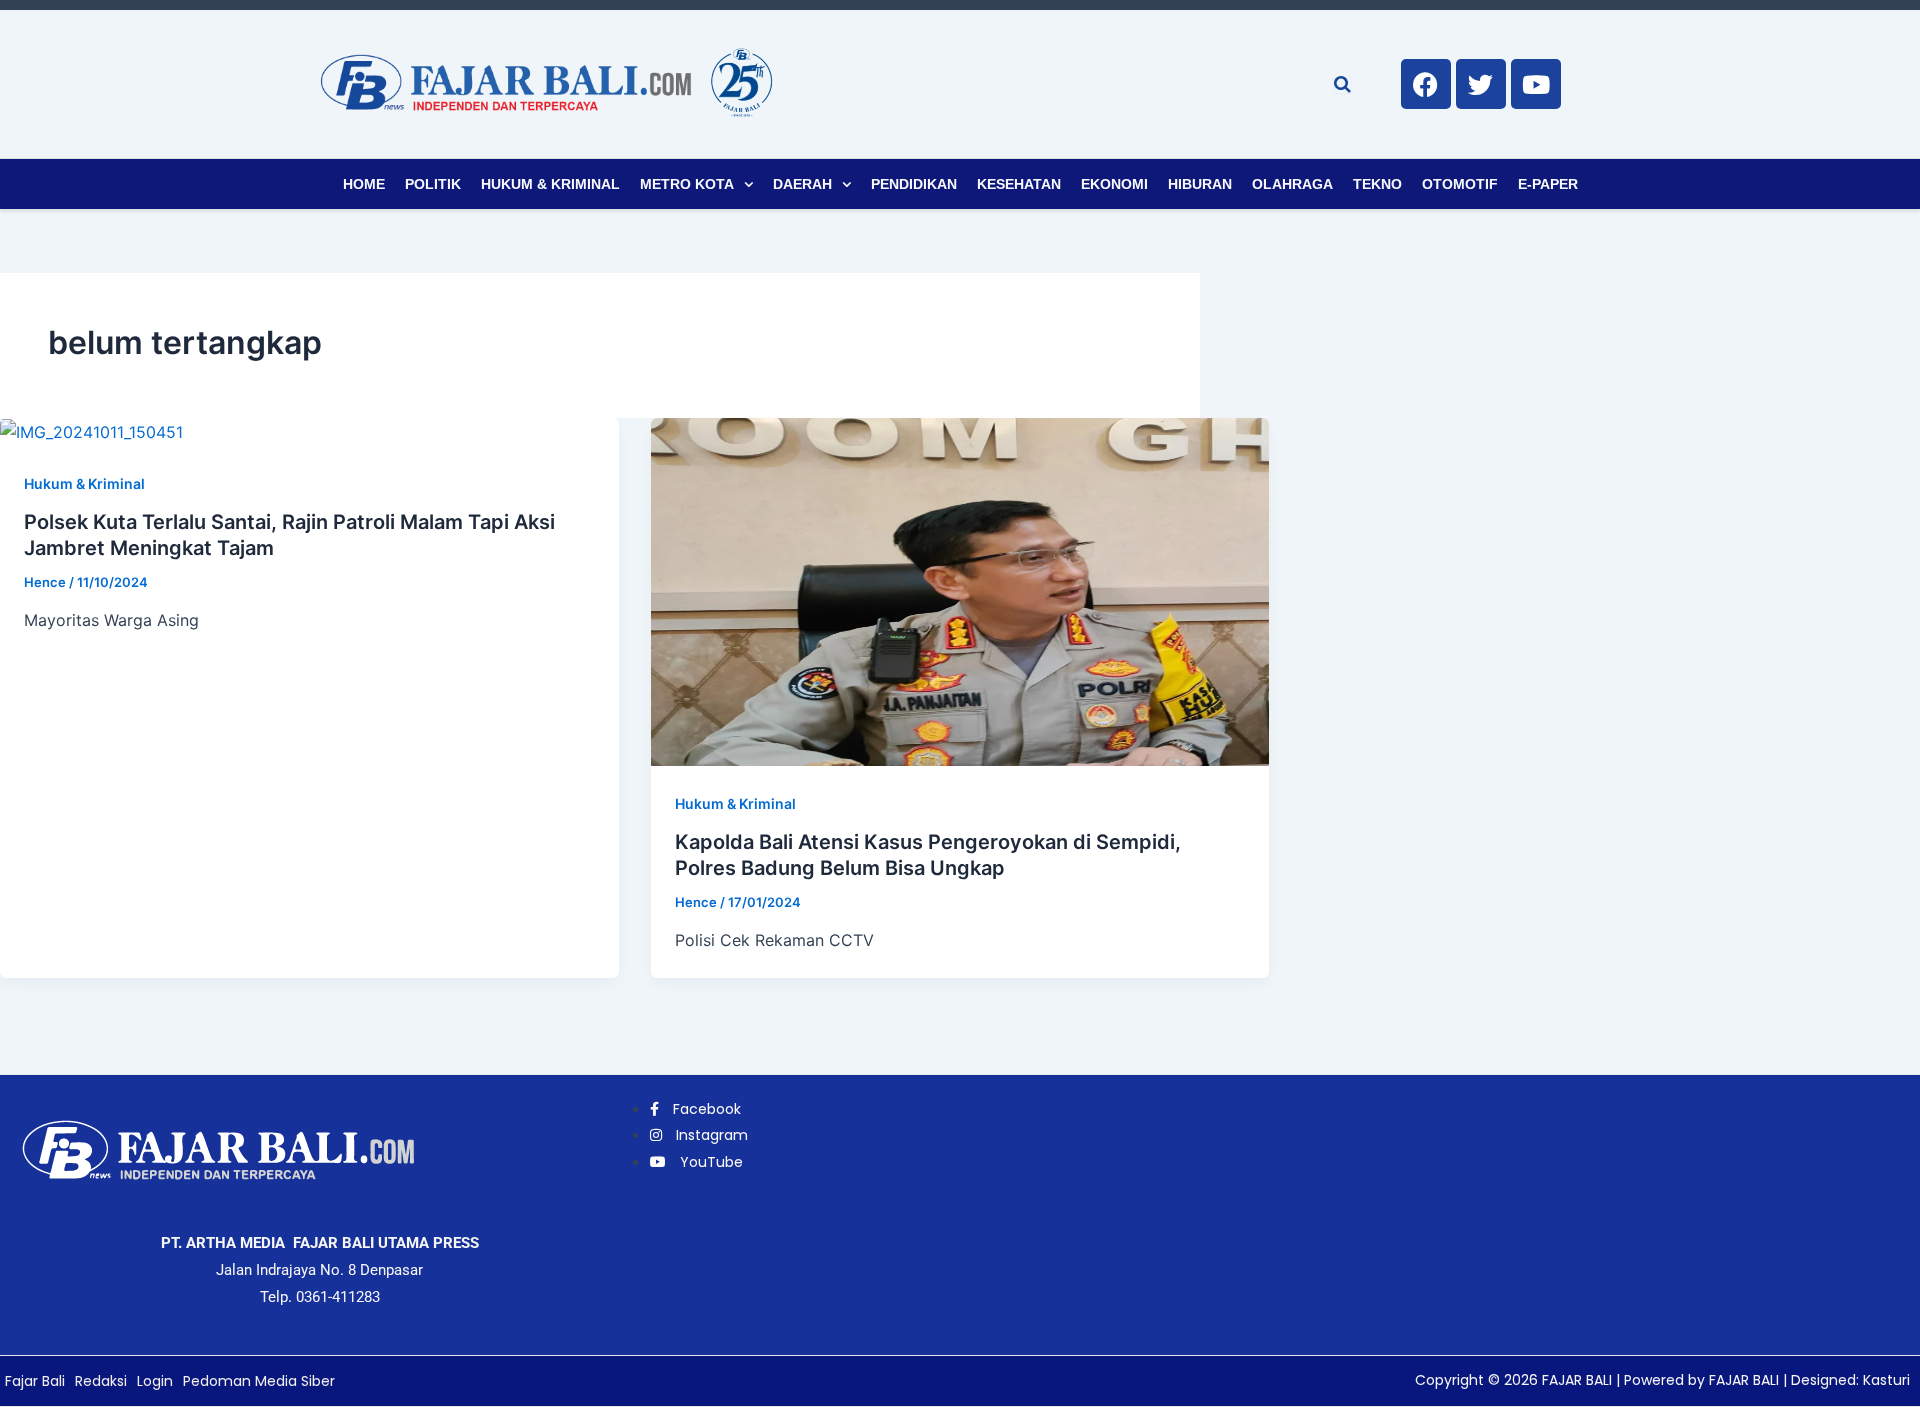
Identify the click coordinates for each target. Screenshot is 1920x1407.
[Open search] (1342, 84)
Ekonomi (1114, 184)
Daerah (802, 184)
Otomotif (1460, 184)
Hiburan (1200, 184)
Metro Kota (687, 184)
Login (155, 1381)
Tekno (1377, 184)
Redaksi (101, 1381)
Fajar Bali (35, 1381)
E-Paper (1548, 184)
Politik (433, 184)
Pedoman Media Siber (259, 1381)
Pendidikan (914, 184)
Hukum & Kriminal (550, 184)
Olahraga (1292, 184)
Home (364, 184)
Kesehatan (1019, 184)
